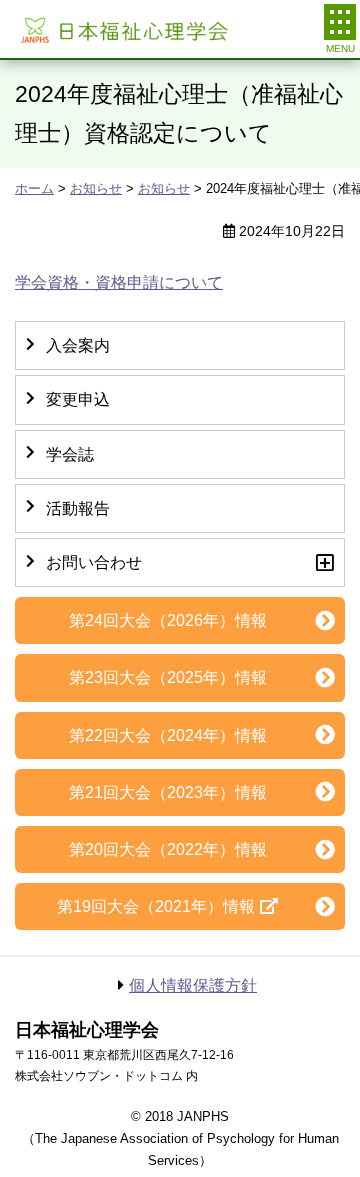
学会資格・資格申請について (119, 282)
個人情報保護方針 (193, 985)
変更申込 (78, 399)
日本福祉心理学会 (122, 29)
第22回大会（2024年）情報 (168, 735)
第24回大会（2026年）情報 (168, 620)
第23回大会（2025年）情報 (168, 677)
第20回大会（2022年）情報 (168, 849)
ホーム (34, 188)
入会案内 (78, 345)
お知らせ (96, 188)
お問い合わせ (94, 562)
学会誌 (70, 454)
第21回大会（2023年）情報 (168, 792)
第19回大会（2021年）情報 (156, 906)
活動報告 (78, 508)
